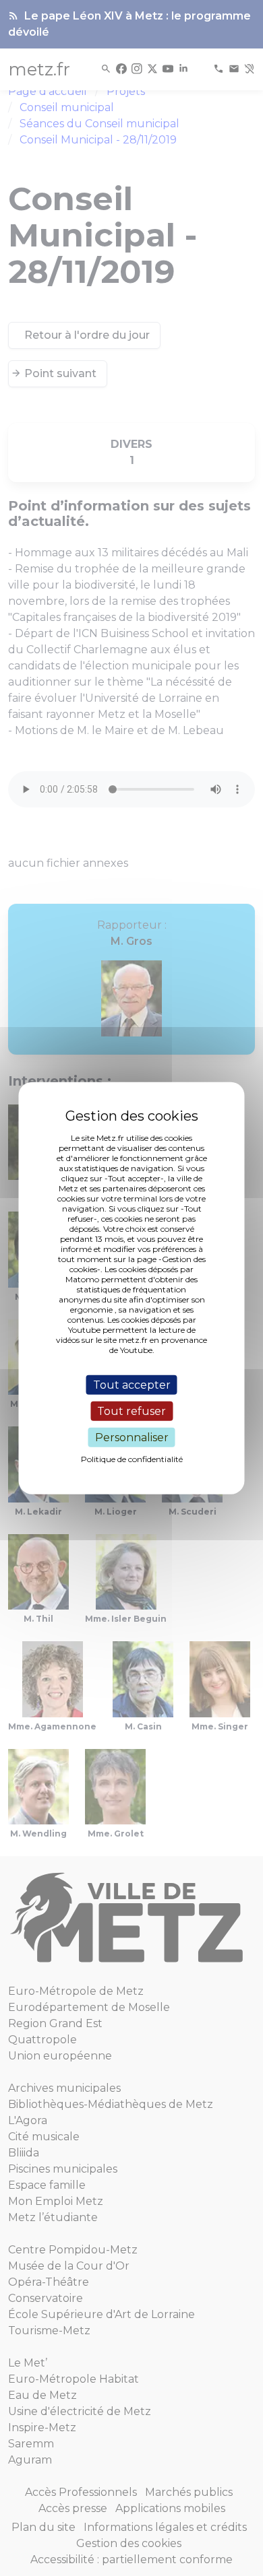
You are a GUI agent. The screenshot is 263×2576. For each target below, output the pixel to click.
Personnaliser (132, 1438)
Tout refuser (131, 1411)
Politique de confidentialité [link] (132, 1459)
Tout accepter (132, 1384)
